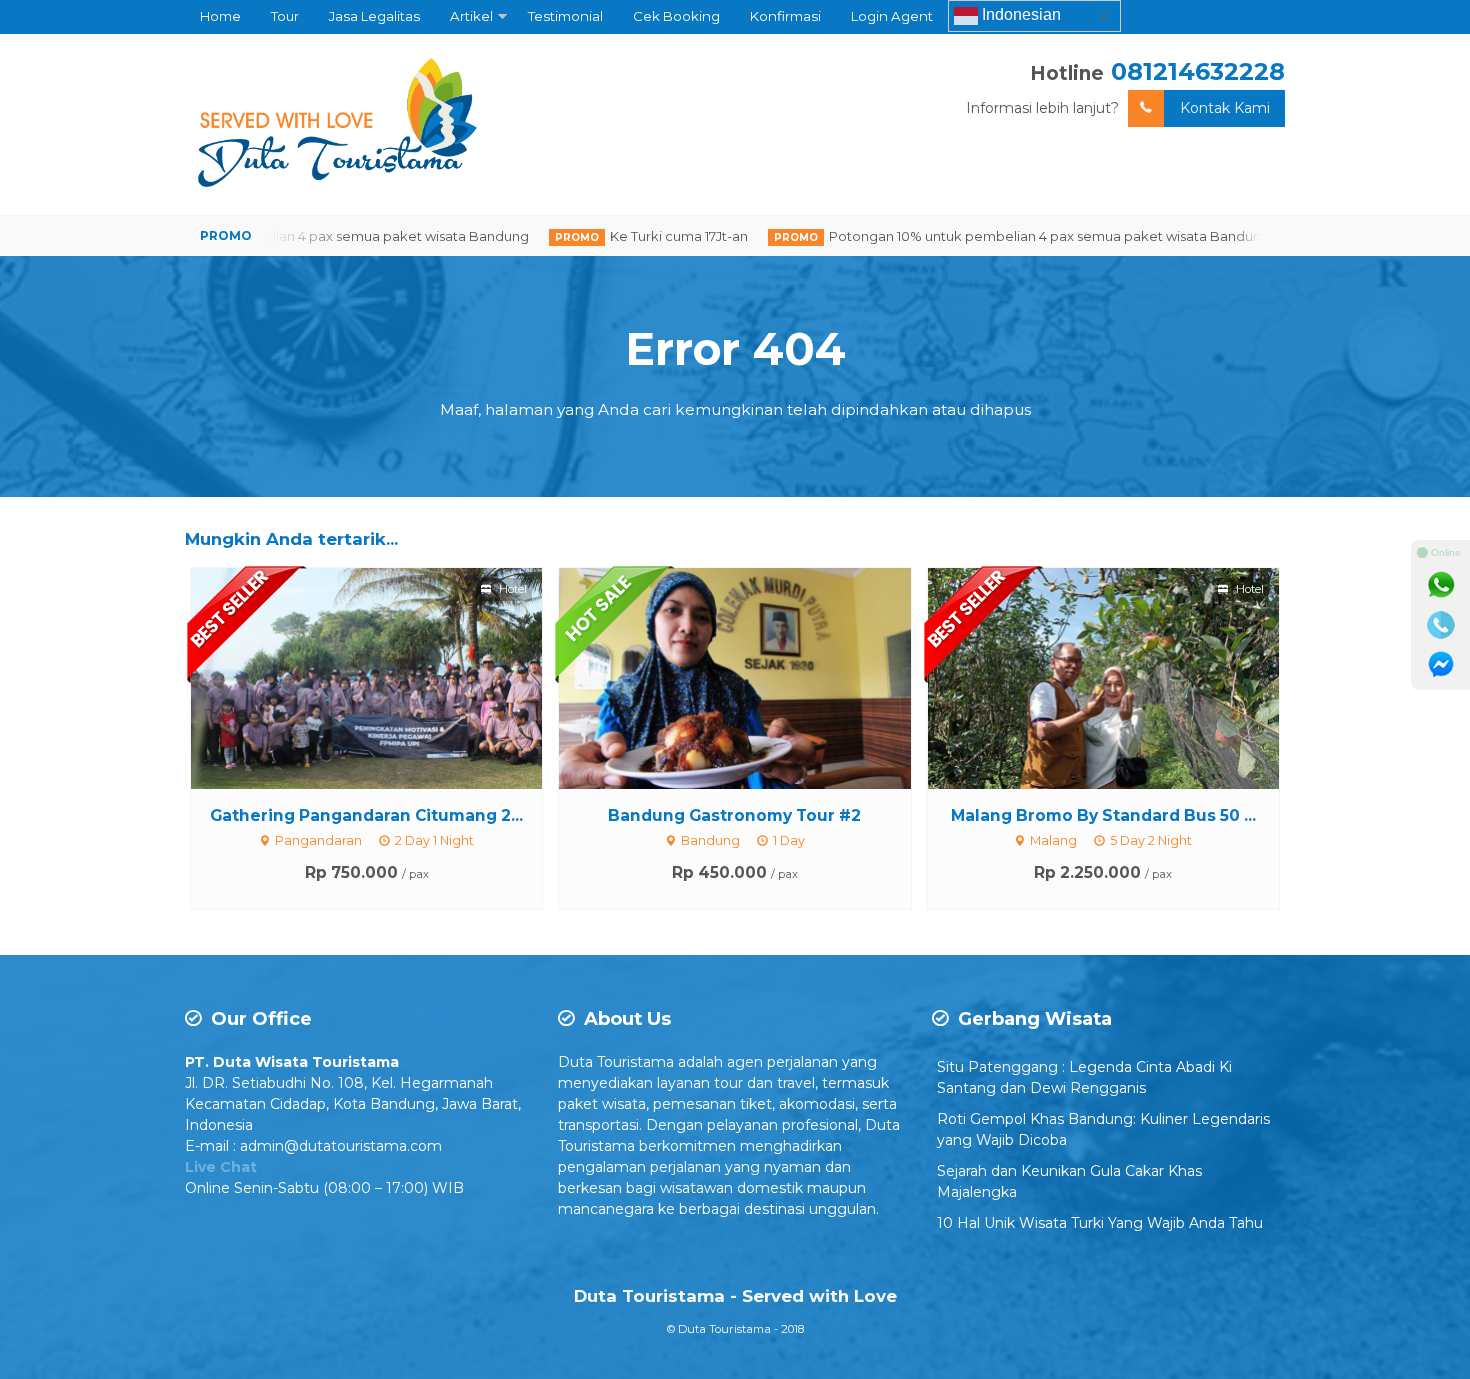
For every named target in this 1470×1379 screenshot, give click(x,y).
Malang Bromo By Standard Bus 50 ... (1103, 815)
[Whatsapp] (1441, 585)
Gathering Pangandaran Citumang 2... (366, 815)
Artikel (471, 16)
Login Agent (892, 16)
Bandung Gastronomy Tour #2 (734, 815)
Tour (285, 16)
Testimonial (565, 16)
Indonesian (1019, 14)
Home (220, 16)
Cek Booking (676, 16)
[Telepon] (1441, 625)
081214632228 (1198, 71)
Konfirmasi (785, 16)
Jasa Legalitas (374, 16)
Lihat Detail (385, 677)
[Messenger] (1441, 665)
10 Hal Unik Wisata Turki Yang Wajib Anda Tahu (1100, 1223)
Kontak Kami (1225, 108)
